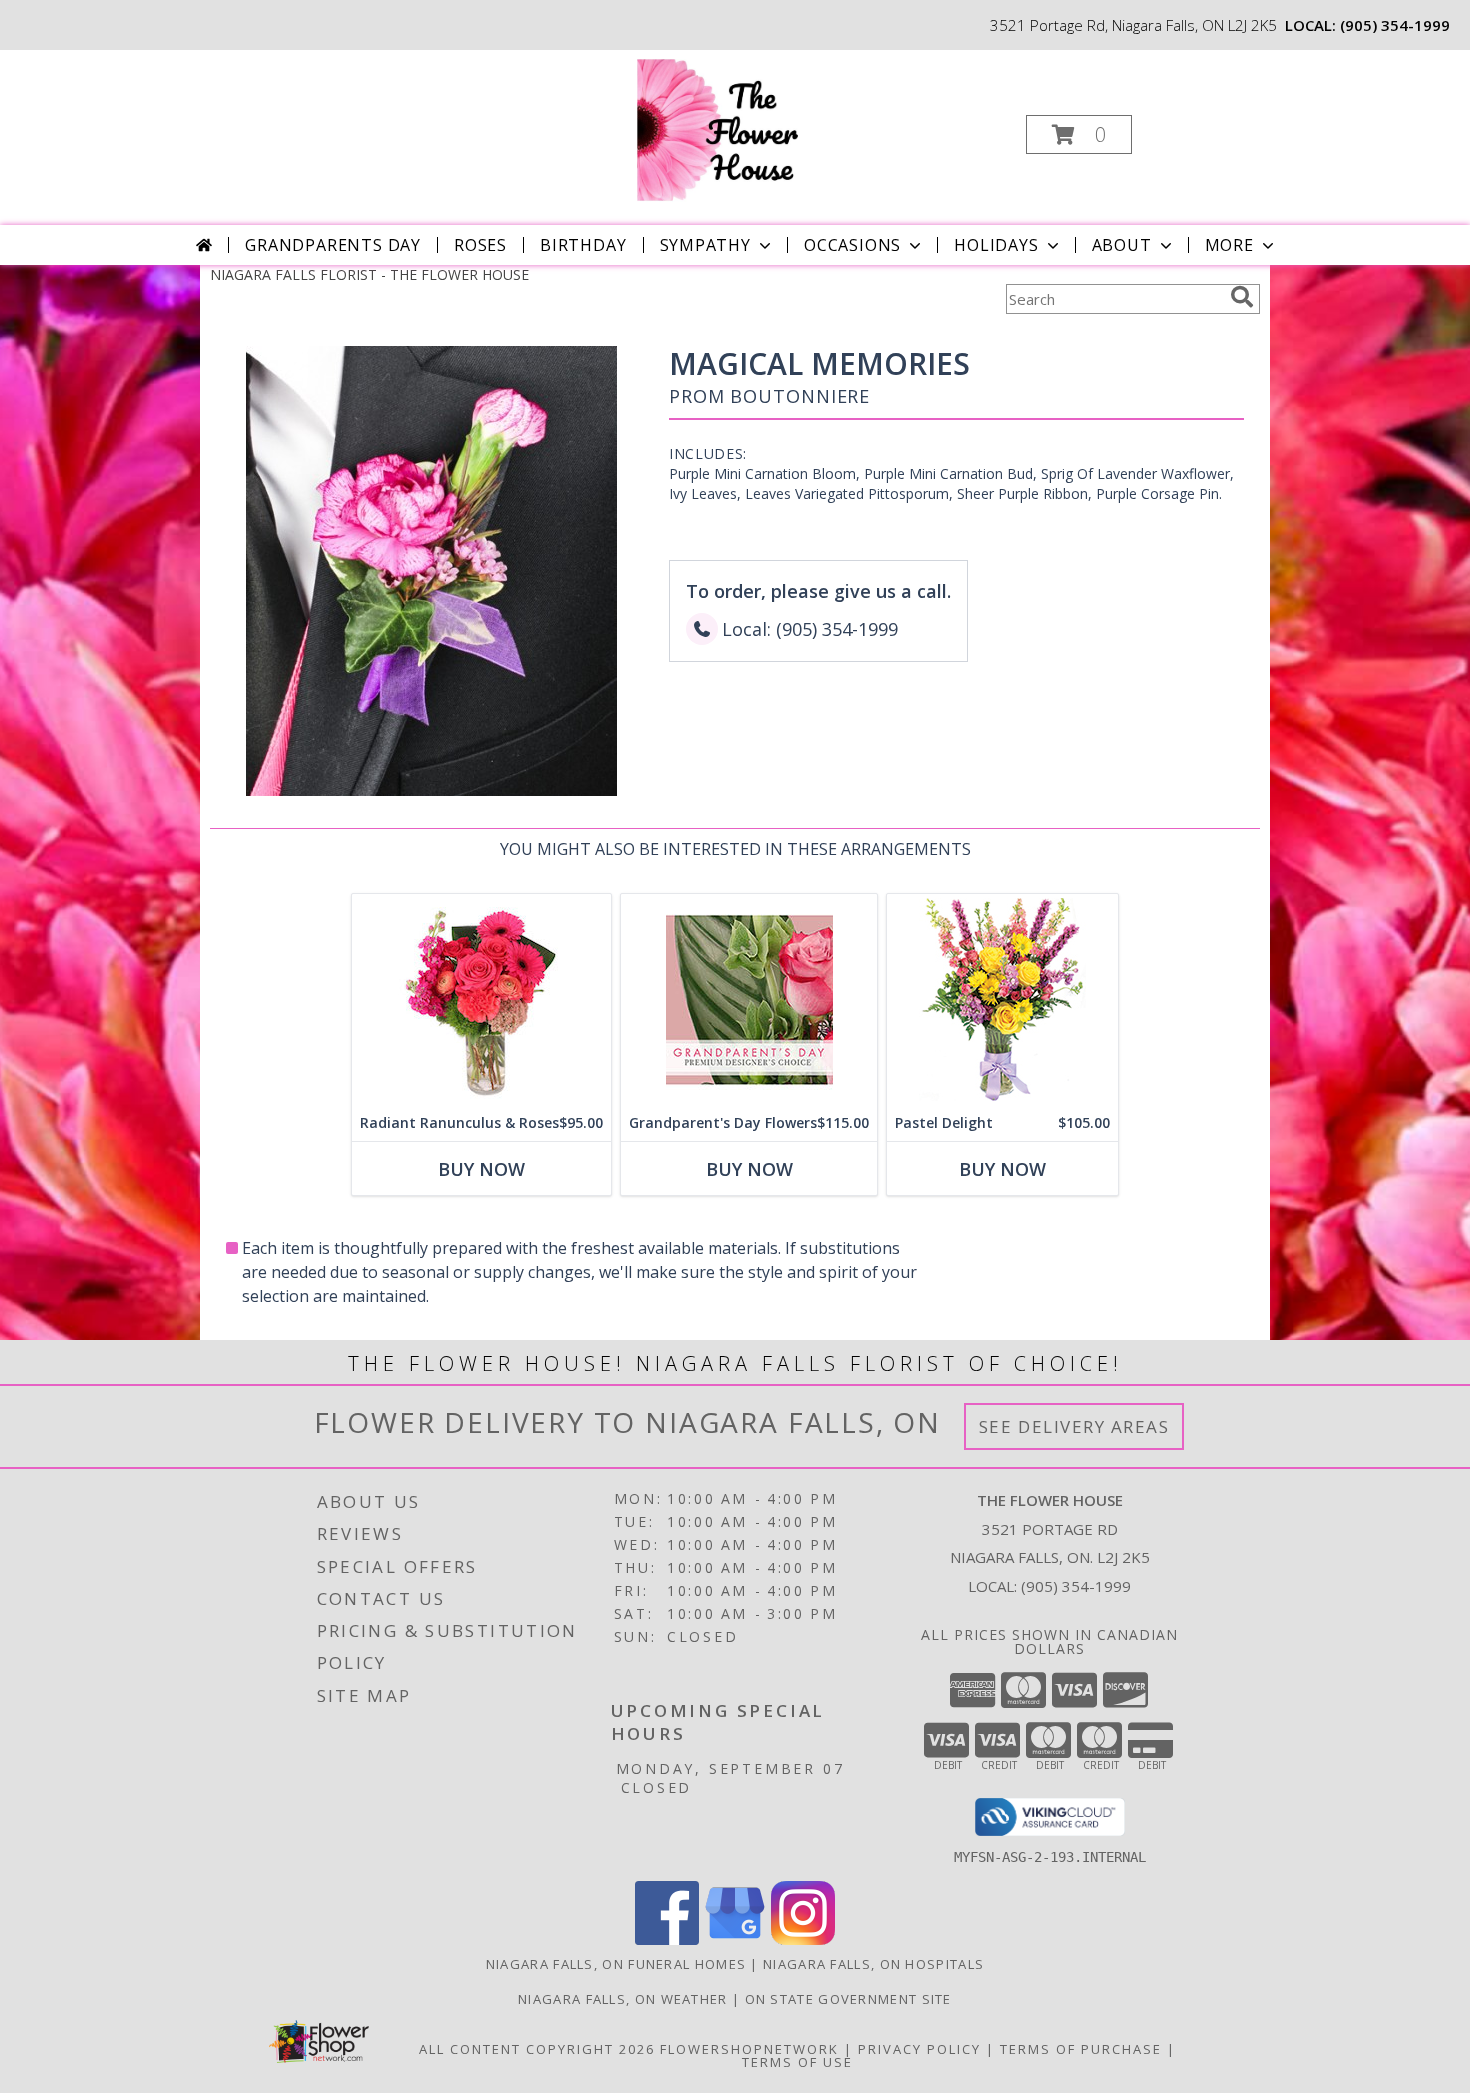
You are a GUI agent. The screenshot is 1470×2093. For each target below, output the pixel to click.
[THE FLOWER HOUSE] (733, 128)
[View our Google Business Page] (735, 1939)
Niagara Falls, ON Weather (623, 1999)
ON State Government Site (848, 1999)
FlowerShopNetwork (749, 2049)
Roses (480, 245)
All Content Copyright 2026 (537, 2049)
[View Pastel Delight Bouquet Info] (1002, 999)
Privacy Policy (919, 2049)
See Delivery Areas (1074, 1426)
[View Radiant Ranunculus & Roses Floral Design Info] (481, 999)
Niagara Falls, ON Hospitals (873, 1964)
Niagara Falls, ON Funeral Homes (616, 1964)
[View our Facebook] (667, 1939)
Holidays (996, 245)
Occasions (852, 245)
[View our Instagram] (803, 1939)
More (1229, 245)
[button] (1079, 134)
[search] (1242, 297)
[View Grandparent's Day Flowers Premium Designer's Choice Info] (749, 999)
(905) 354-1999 (1395, 25)
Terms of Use (797, 2062)
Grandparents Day (333, 245)
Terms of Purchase (1081, 2049)
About (1122, 245)
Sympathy (705, 245)
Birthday (583, 245)
